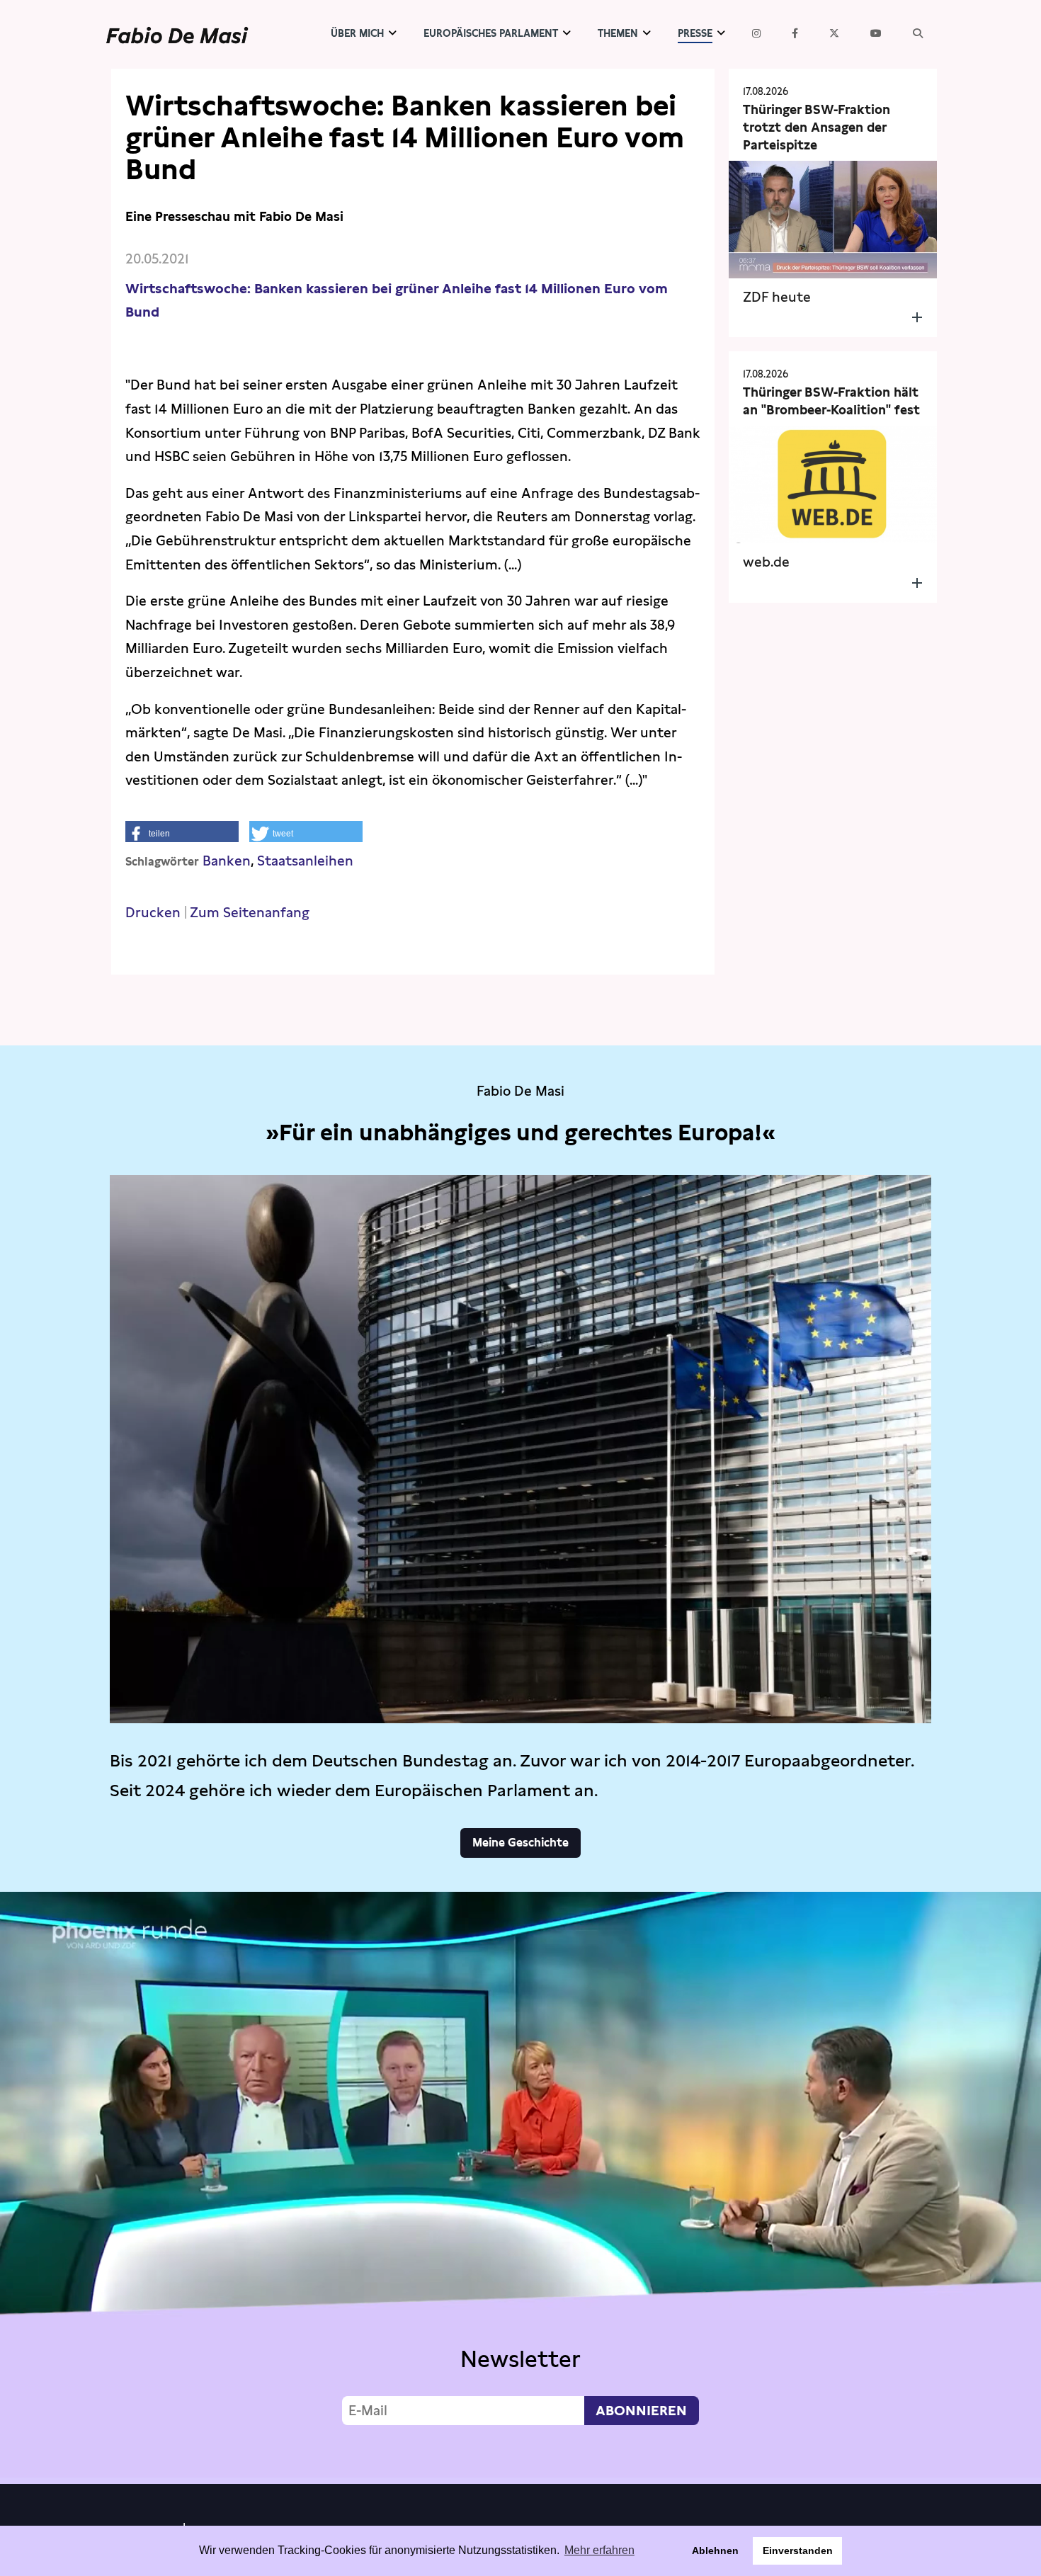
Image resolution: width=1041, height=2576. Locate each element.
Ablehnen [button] (715, 2551)
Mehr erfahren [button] (599, 2550)
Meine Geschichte (520, 1843)
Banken (227, 861)
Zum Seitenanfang (250, 913)
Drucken (153, 913)
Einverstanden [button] (798, 2551)
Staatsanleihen (305, 861)
